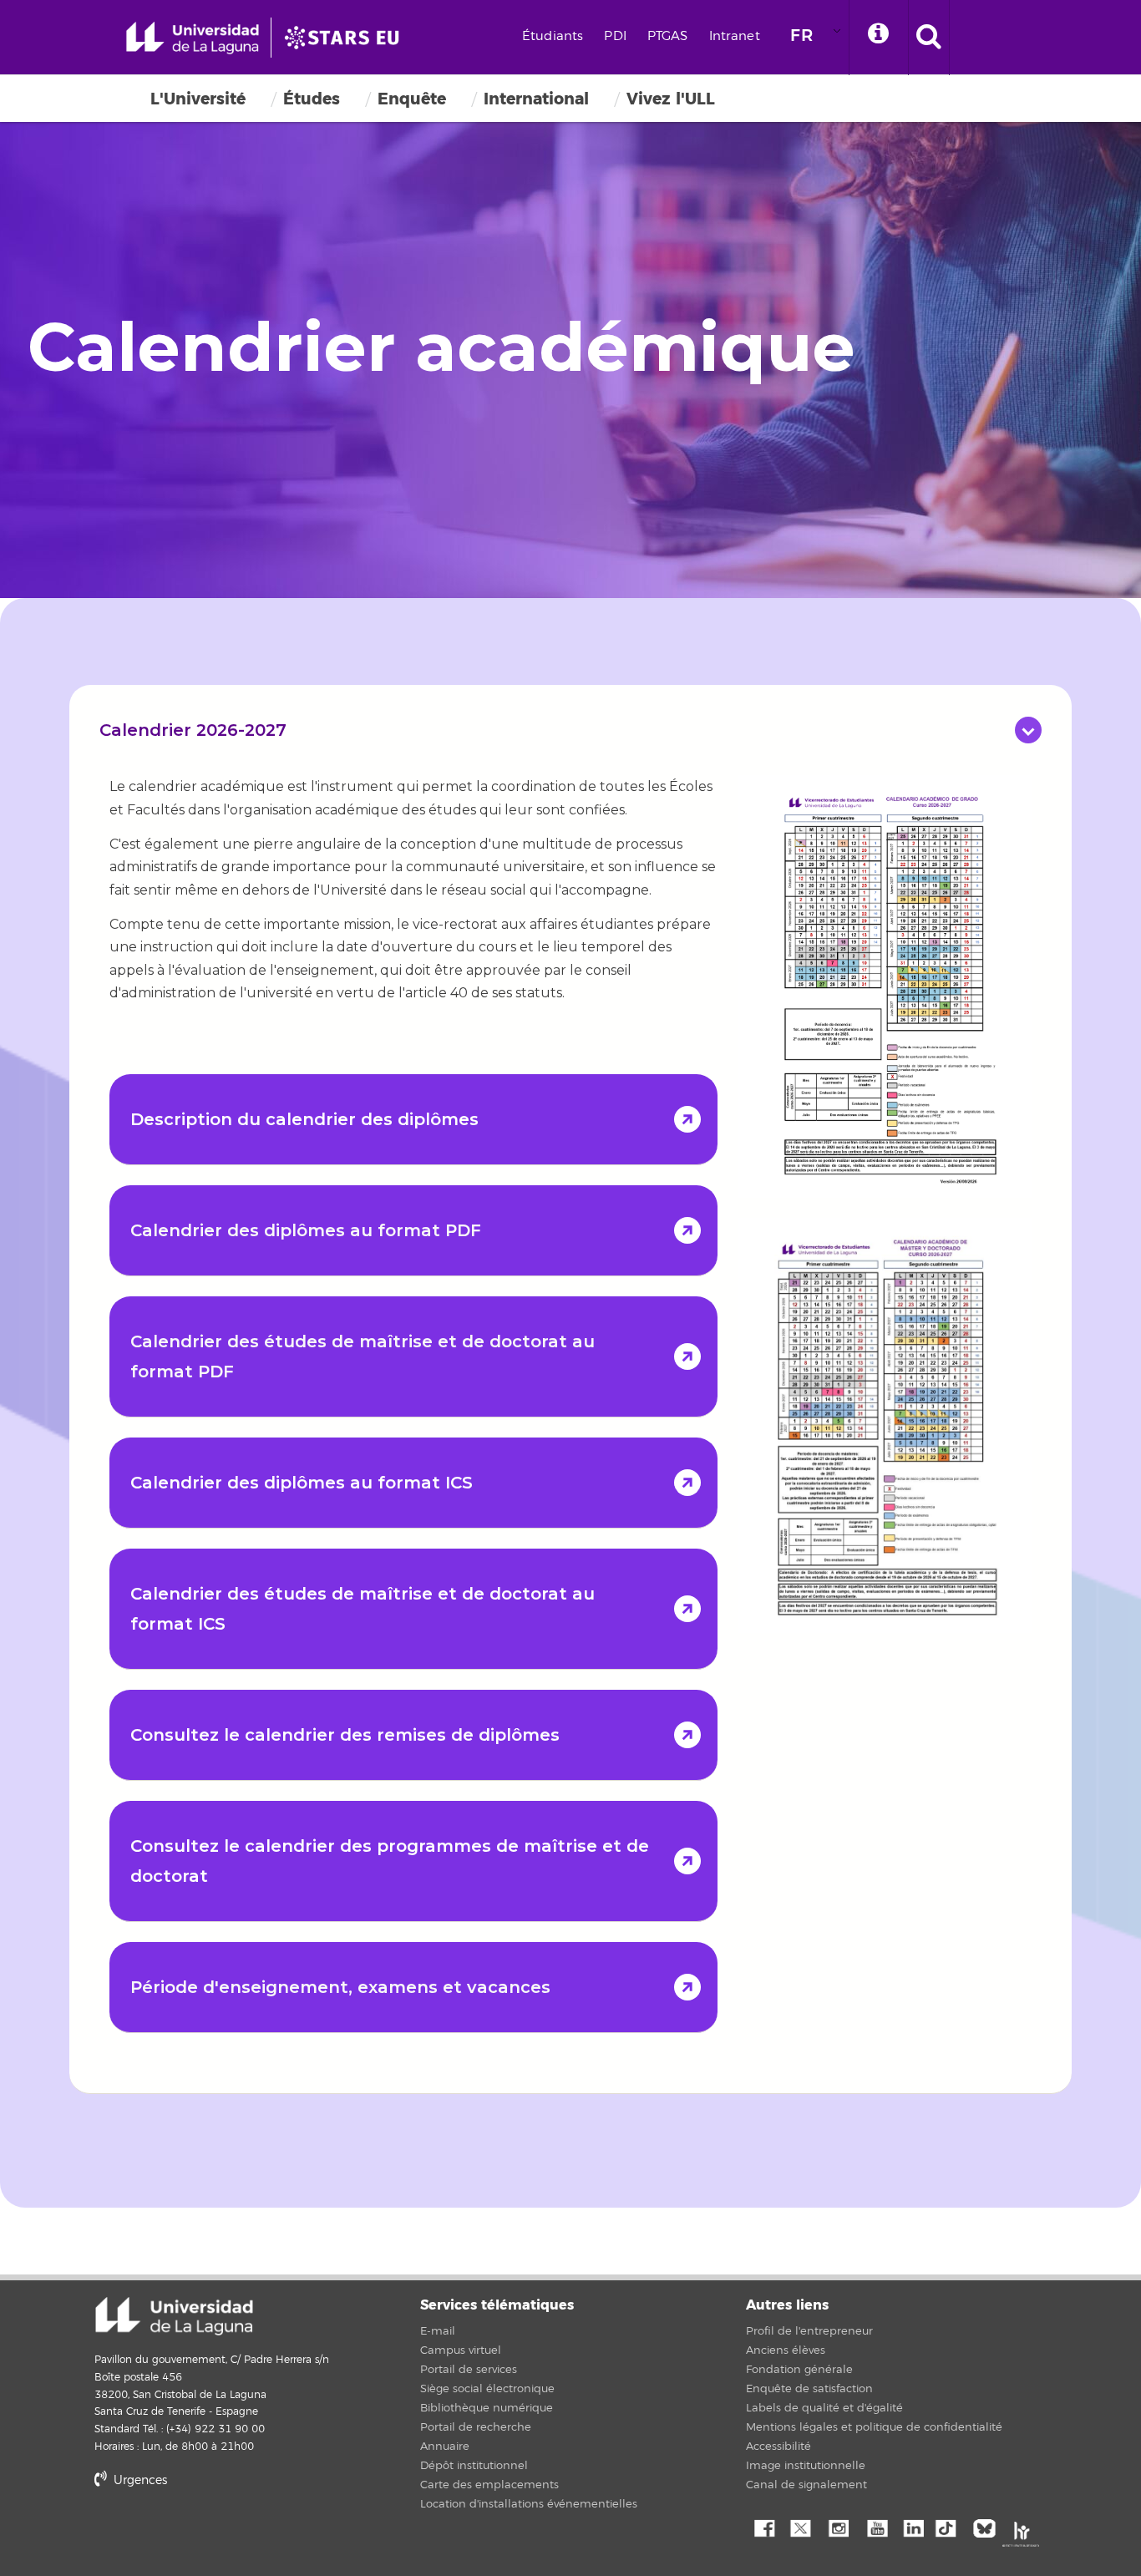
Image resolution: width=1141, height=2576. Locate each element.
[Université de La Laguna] (347, 38)
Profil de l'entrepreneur (809, 2331)
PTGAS (668, 36)
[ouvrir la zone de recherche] (929, 38)
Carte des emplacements (489, 2485)
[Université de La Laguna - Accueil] (198, 38)
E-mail (438, 2331)
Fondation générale (799, 2370)
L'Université (198, 99)
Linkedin (913, 2527)
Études (312, 99)
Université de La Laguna (174, 2316)
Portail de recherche (476, 2427)
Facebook (763, 2527)
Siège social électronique (487, 2389)
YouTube (875, 2527)
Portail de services (469, 2370)
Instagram (838, 2527)
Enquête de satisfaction (809, 2389)
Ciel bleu (988, 2527)
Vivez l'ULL (671, 99)
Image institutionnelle (806, 2466)
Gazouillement (800, 2527)
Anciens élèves (786, 2350)
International (536, 99)
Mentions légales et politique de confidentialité (874, 2427)
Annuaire (445, 2447)
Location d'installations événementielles (529, 2504)
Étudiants (553, 36)
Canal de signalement (806, 2485)
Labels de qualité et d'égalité (824, 2408)
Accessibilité (778, 2447)
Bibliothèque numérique (487, 2408)
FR (801, 35)
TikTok (951, 2527)
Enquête (412, 99)
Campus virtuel (461, 2350)
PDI (615, 36)
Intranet (735, 36)
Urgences (139, 2480)
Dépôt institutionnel (474, 2466)
